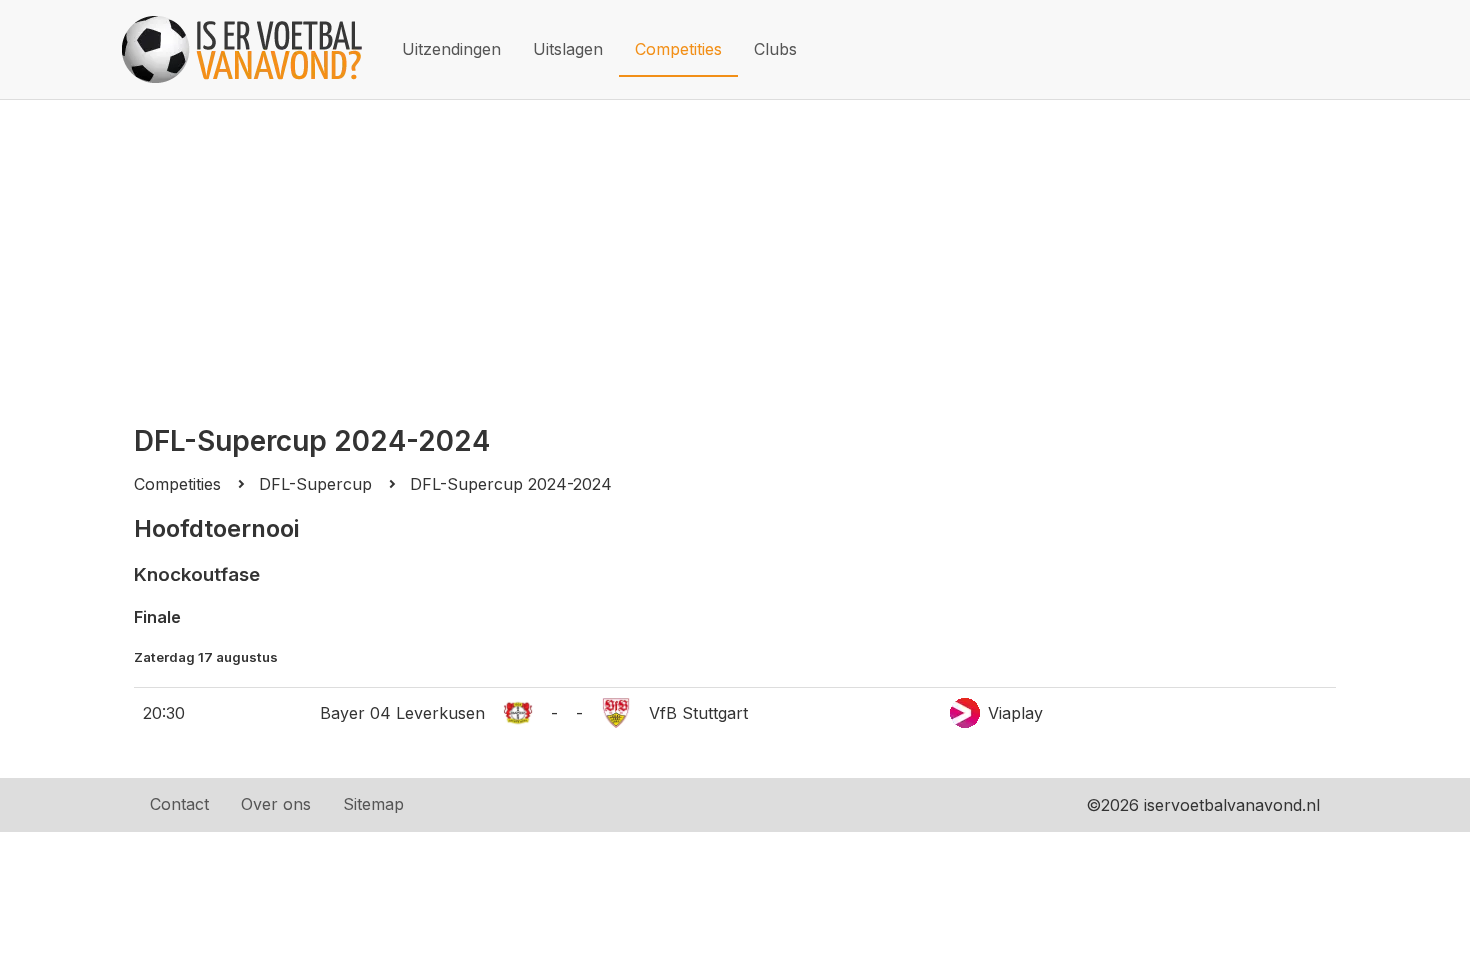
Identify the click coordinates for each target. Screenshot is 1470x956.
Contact (179, 804)
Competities (678, 49)
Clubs (775, 49)
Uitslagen (568, 49)
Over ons (276, 804)
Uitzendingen (451, 49)
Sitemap (373, 804)
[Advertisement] (735, 250)
